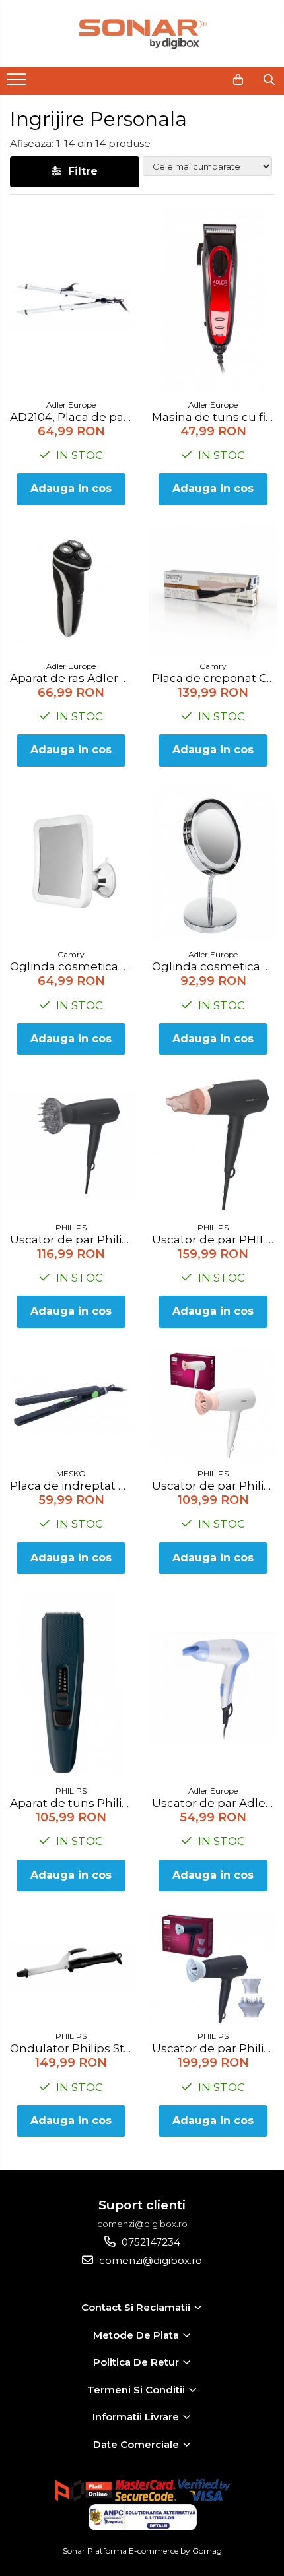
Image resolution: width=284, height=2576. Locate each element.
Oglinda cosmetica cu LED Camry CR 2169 (73, 966)
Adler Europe (71, 405)
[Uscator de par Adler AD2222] (213, 1686)
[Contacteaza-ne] (205, 80)
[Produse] (18, 83)
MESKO (71, 1473)
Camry (213, 666)
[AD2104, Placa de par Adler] (71, 300)
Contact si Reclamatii (137, 2307)
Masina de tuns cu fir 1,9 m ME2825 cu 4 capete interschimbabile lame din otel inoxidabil (215, 417)
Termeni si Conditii (137, 2390)
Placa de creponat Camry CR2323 (215, 678)
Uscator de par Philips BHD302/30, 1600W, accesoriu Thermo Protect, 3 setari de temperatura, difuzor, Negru (73, 1240)
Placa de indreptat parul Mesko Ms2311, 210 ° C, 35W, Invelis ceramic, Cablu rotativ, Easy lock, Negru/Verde (73, 1486)
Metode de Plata (137, 2335)
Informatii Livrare (137, 2417)
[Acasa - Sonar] (142, 33)
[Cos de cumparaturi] (238, 80)
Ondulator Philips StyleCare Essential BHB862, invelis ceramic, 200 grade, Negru (73, 2048)
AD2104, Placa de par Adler (73, 417)
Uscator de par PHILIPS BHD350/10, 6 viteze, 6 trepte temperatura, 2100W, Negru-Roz (215, 1240)
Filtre (80, 171)
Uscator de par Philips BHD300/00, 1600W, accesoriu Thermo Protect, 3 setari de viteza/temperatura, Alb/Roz (215, 1486)
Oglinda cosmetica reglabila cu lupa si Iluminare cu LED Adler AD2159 (215, 966)
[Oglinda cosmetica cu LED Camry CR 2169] (71, 864)
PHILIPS (71, 1227)
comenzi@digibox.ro (149, 2260)
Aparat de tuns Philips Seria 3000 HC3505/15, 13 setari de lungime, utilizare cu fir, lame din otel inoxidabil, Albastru (73, 1803)
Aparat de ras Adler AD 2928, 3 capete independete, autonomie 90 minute (73, 678)
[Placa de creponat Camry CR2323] (213, 589)
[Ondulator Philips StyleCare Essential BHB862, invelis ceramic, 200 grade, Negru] (71, 1968)
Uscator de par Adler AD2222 (215, 1803)
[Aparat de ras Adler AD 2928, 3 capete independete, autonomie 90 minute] (71, 589)
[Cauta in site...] (269, 80)
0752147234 (150, 2242)
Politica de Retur (137, 2362)
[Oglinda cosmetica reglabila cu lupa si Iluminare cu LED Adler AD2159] (213, 864)
